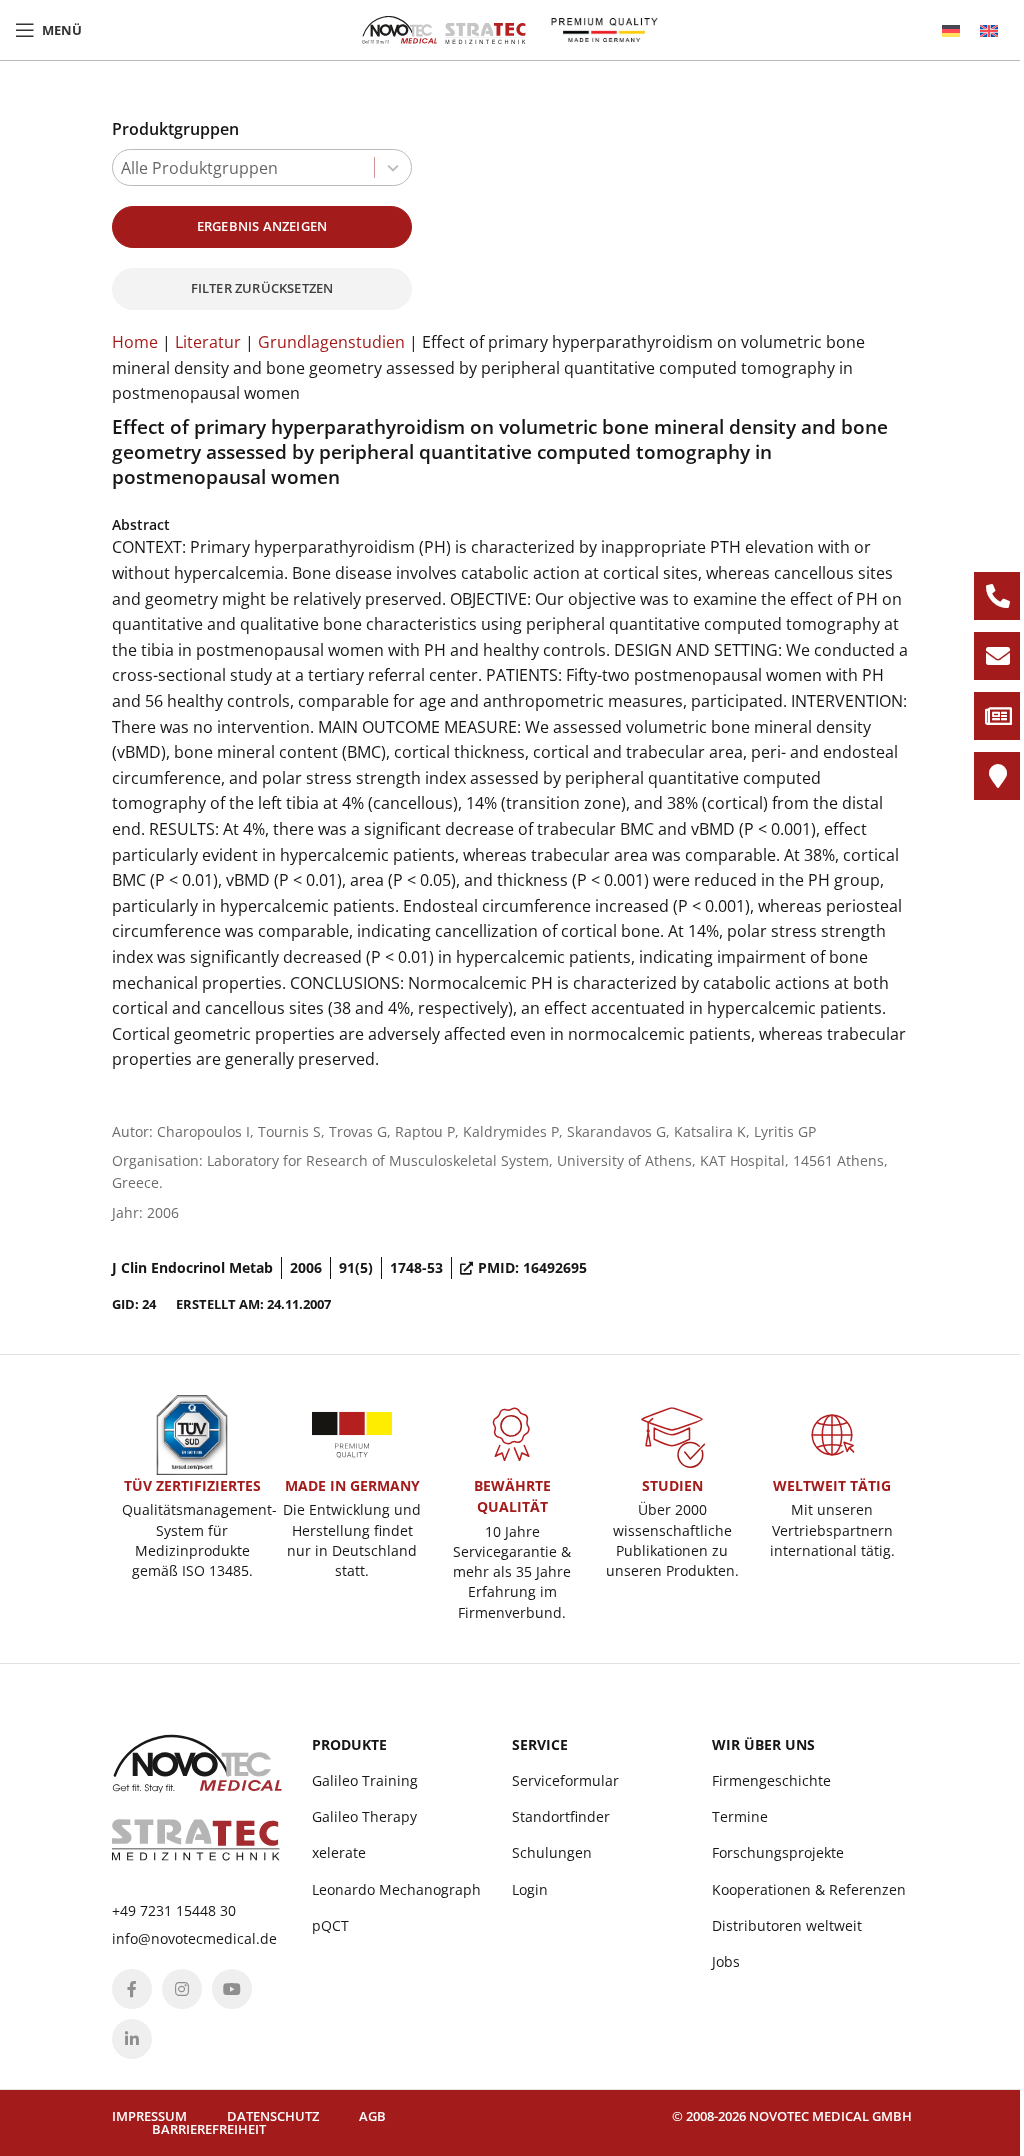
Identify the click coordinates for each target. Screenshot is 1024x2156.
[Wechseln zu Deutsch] (951, 30)
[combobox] (262, 167)
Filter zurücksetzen (262, 288)
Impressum (149, 2116)
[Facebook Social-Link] (132, 1989)
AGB (372, 2116)
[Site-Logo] (444, 28)
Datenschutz (273, 2116)
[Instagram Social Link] (182, 1989)
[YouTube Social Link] (232, 1989)
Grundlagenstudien (331, 342)
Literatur (208, 342)
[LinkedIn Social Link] (132, 2039)
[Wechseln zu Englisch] (989, 30)
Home (135, 342)
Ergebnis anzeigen (262, 226)
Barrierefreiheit (209, 2129)
